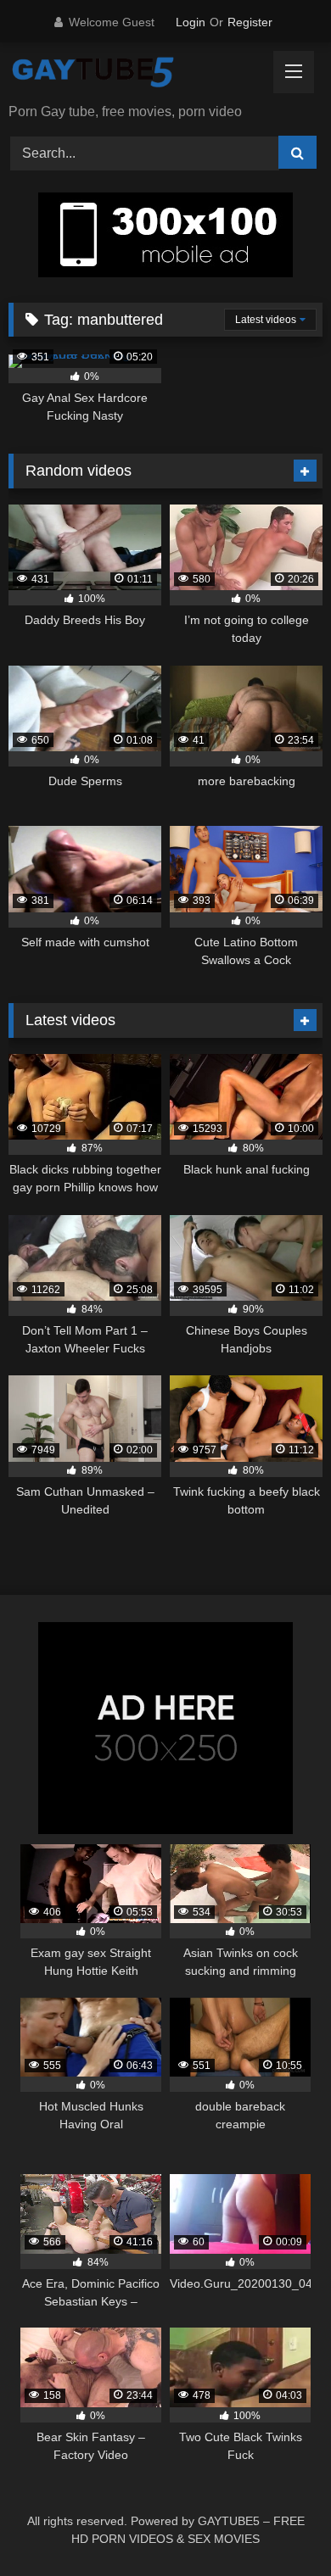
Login (191, 22)
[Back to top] (278, 2526)
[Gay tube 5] (136, 74)
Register (250, 22)
